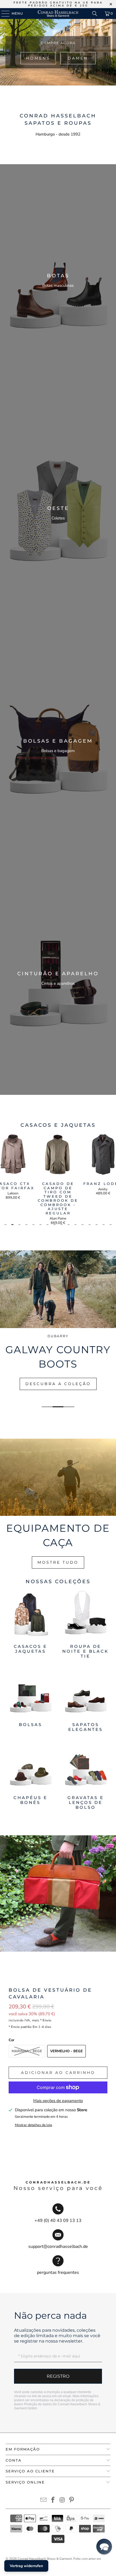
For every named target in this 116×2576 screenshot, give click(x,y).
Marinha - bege (27, 2051)
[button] (104, 2547)
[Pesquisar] (95, 14)
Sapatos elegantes (86, 1700)
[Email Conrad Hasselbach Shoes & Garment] (44, 2501)
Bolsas (30, 1700)
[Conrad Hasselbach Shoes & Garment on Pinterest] (72, 2501)
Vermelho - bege (66, 2051)
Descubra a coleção (58, 1384)
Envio (47, 2020)
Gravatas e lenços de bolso (86, 1776)
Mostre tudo (58, 1562)
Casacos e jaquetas (30, 1624)
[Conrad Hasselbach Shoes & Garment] (58, 14)
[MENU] (3, 14)
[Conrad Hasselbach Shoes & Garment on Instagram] (63, 2501)
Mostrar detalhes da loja (33, 2125)
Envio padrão (21, 2027)
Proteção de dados (38, 2404)
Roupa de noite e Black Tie (86, 1624)
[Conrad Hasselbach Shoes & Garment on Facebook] (53, 2501)
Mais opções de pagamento (58, 2101)
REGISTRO (58, 2376)
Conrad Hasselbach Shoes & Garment (45, 2559)
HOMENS (38, 58)
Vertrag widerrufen (26, 2566)
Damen (78, 58)
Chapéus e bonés (30, 1776)
